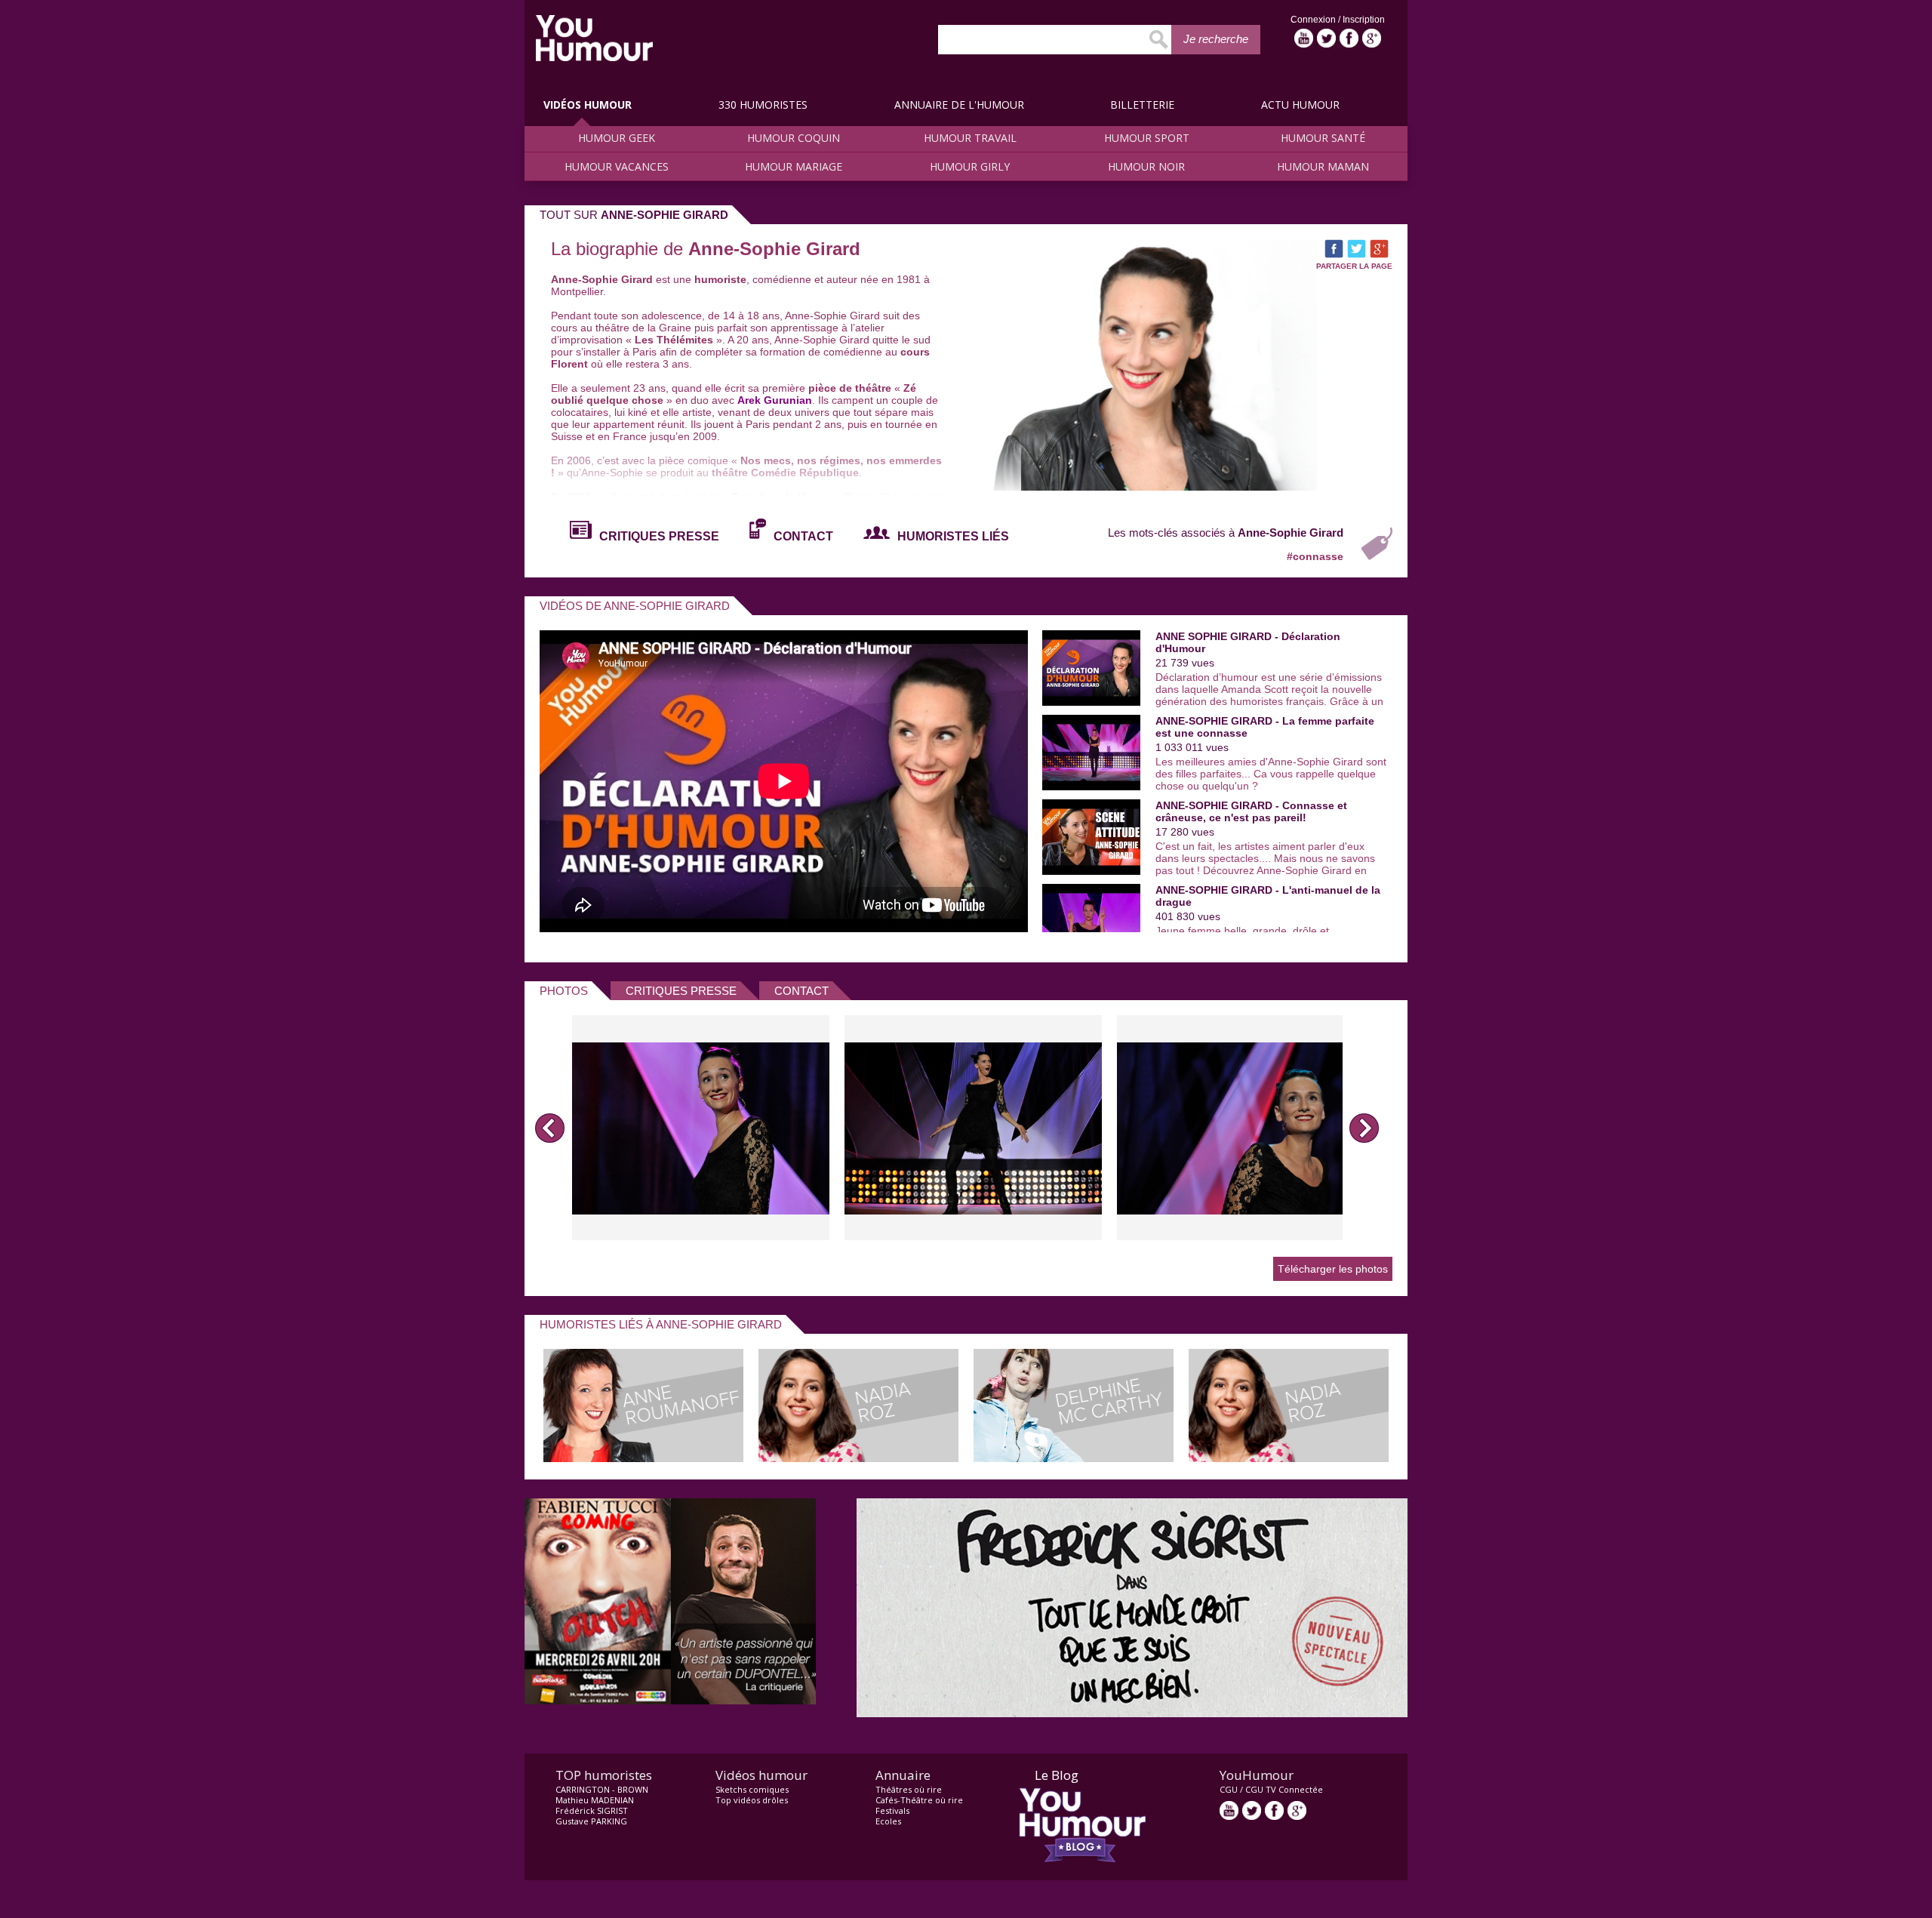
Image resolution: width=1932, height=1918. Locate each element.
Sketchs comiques (752, 1789)
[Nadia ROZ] (858, 1458)
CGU (1229, 1789)
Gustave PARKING (591, 1821)
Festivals (892, 1810)
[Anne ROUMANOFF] (643, 1458)
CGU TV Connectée (1284, 1789)
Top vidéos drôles (752, 1800)
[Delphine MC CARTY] (1074, 1458)
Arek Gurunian (775, 400)
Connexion (1314, 20)
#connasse (1315, 556)
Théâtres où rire (909, 1789)
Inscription (1364, 20)
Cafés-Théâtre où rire (919, 1800)
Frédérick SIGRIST (592, 1810)
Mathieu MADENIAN (595, 1800)
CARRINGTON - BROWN (602, 1789)
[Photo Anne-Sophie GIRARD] (701, 1128)
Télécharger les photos (1333, 1269)
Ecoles (888, 1821)
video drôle (594, 38)
